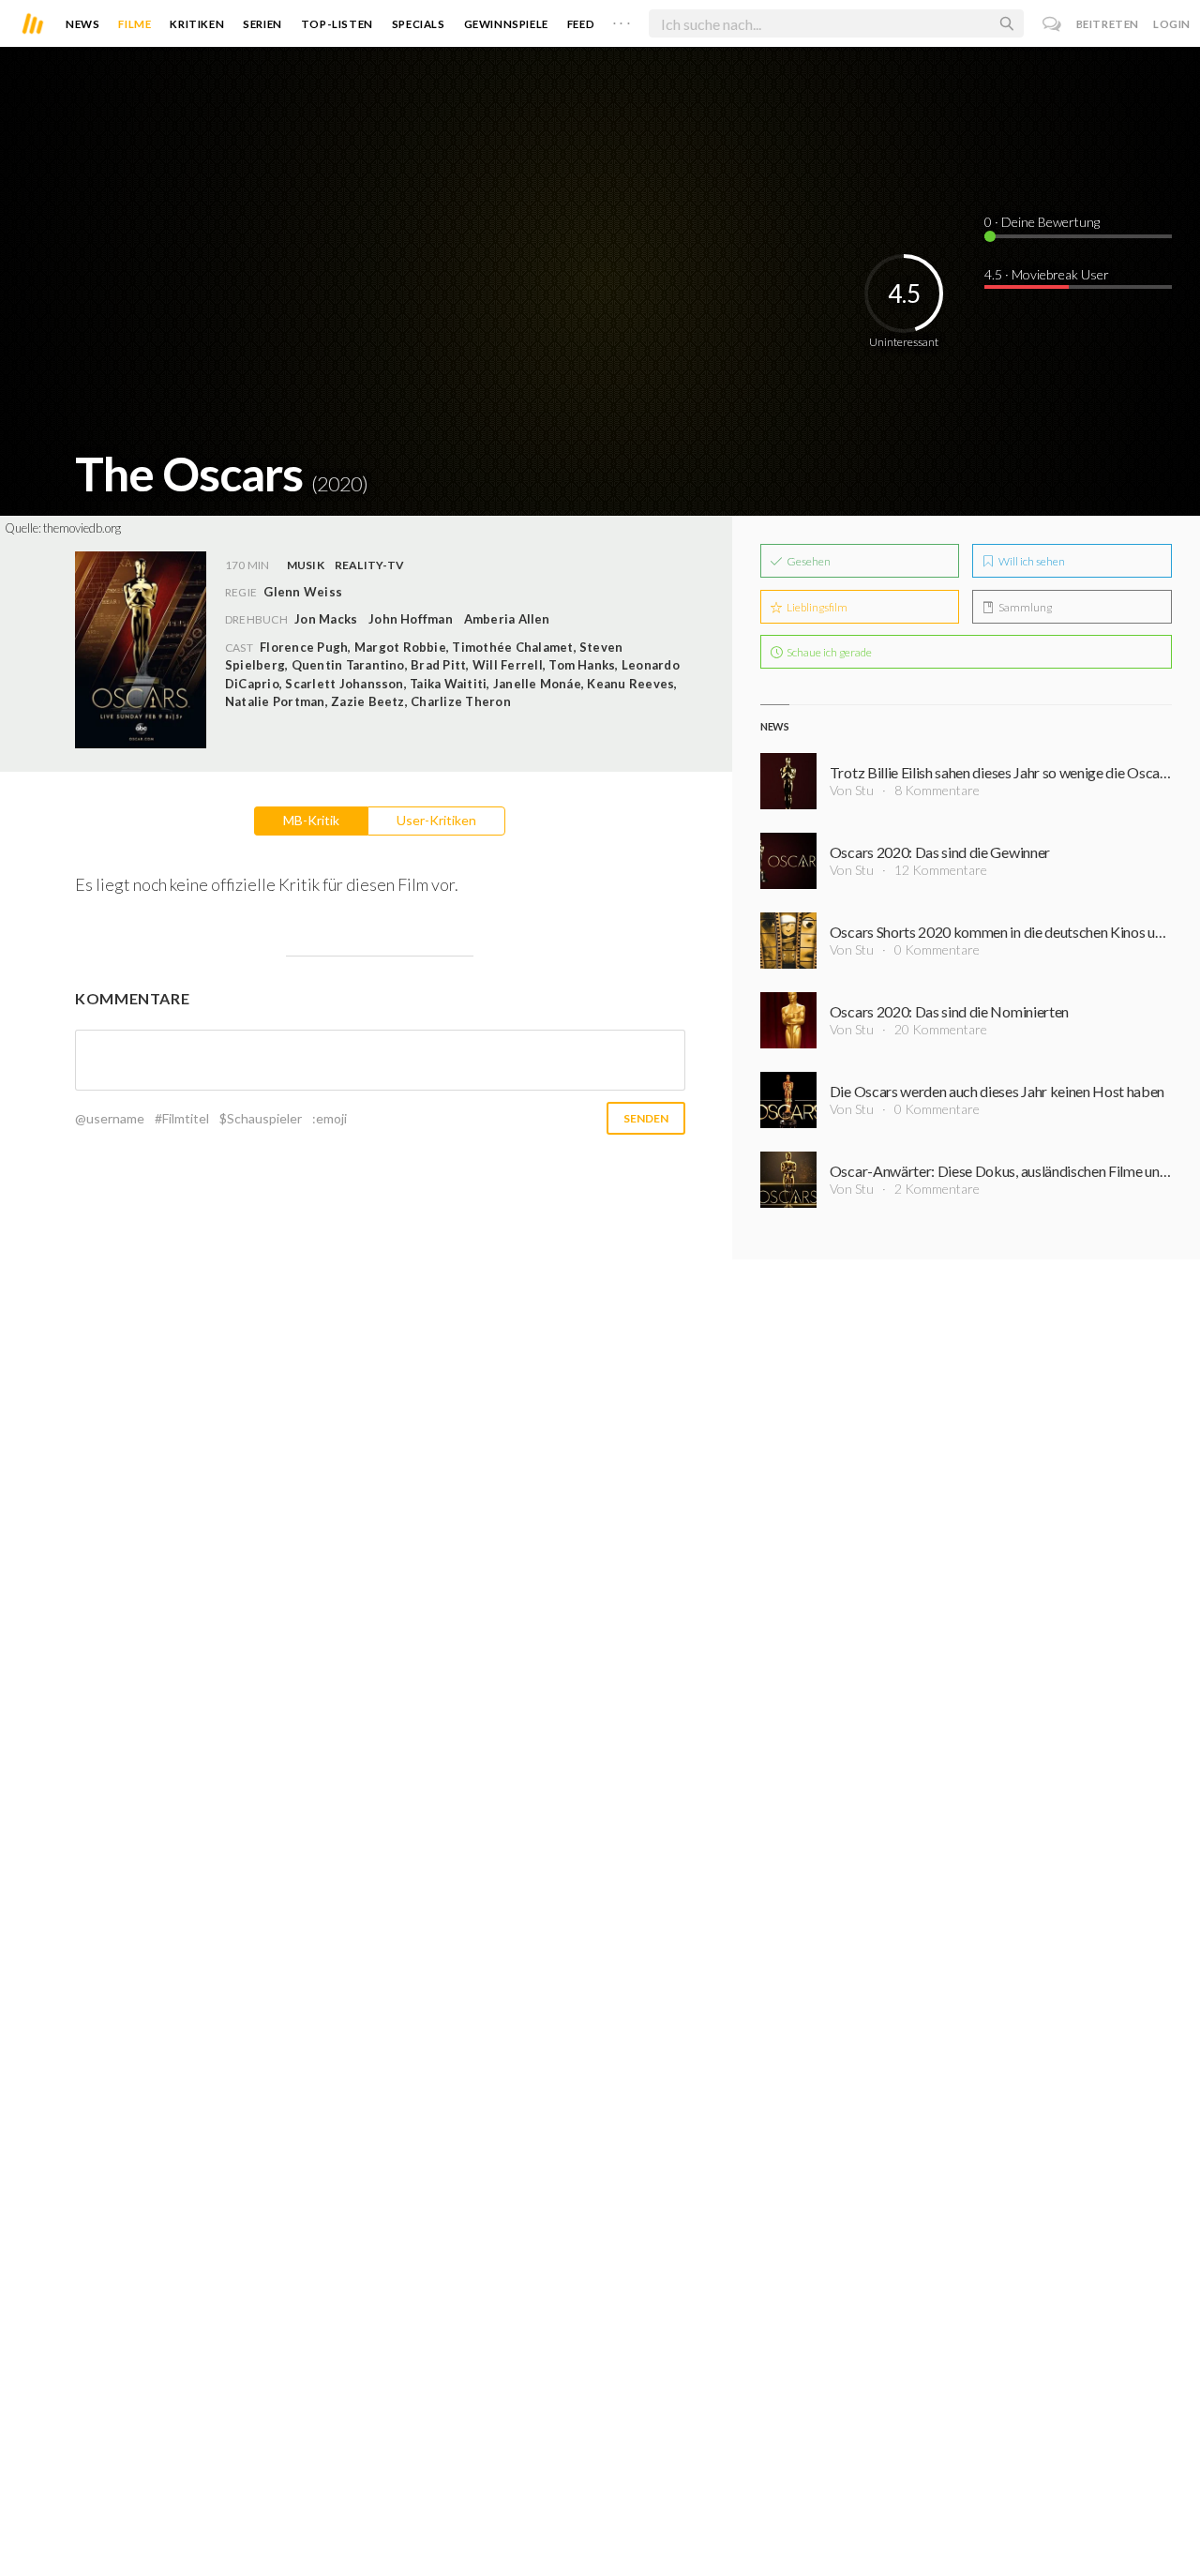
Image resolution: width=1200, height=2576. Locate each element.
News (82, 24)
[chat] (1052, 24)
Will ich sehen (1031, 561)
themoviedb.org (82, 528)
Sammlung (1024, 607)
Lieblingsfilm (816, 607)
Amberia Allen (507, 619)
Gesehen (808, 561)
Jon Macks (326, 619)
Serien (262, 24)
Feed (581, 24)
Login (1172, 24)
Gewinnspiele (506, 24)
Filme (135, 24)
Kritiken (197, 24)
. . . (622, 20)
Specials (419, 24)
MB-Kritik (311, 820)
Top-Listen (337, 24)
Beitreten (1108, 24)
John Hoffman (411, 619)
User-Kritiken (436, 820)
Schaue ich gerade (828, 652)
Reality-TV (369, 565)
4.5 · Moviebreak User (1047, 274)
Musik (306, 565)
